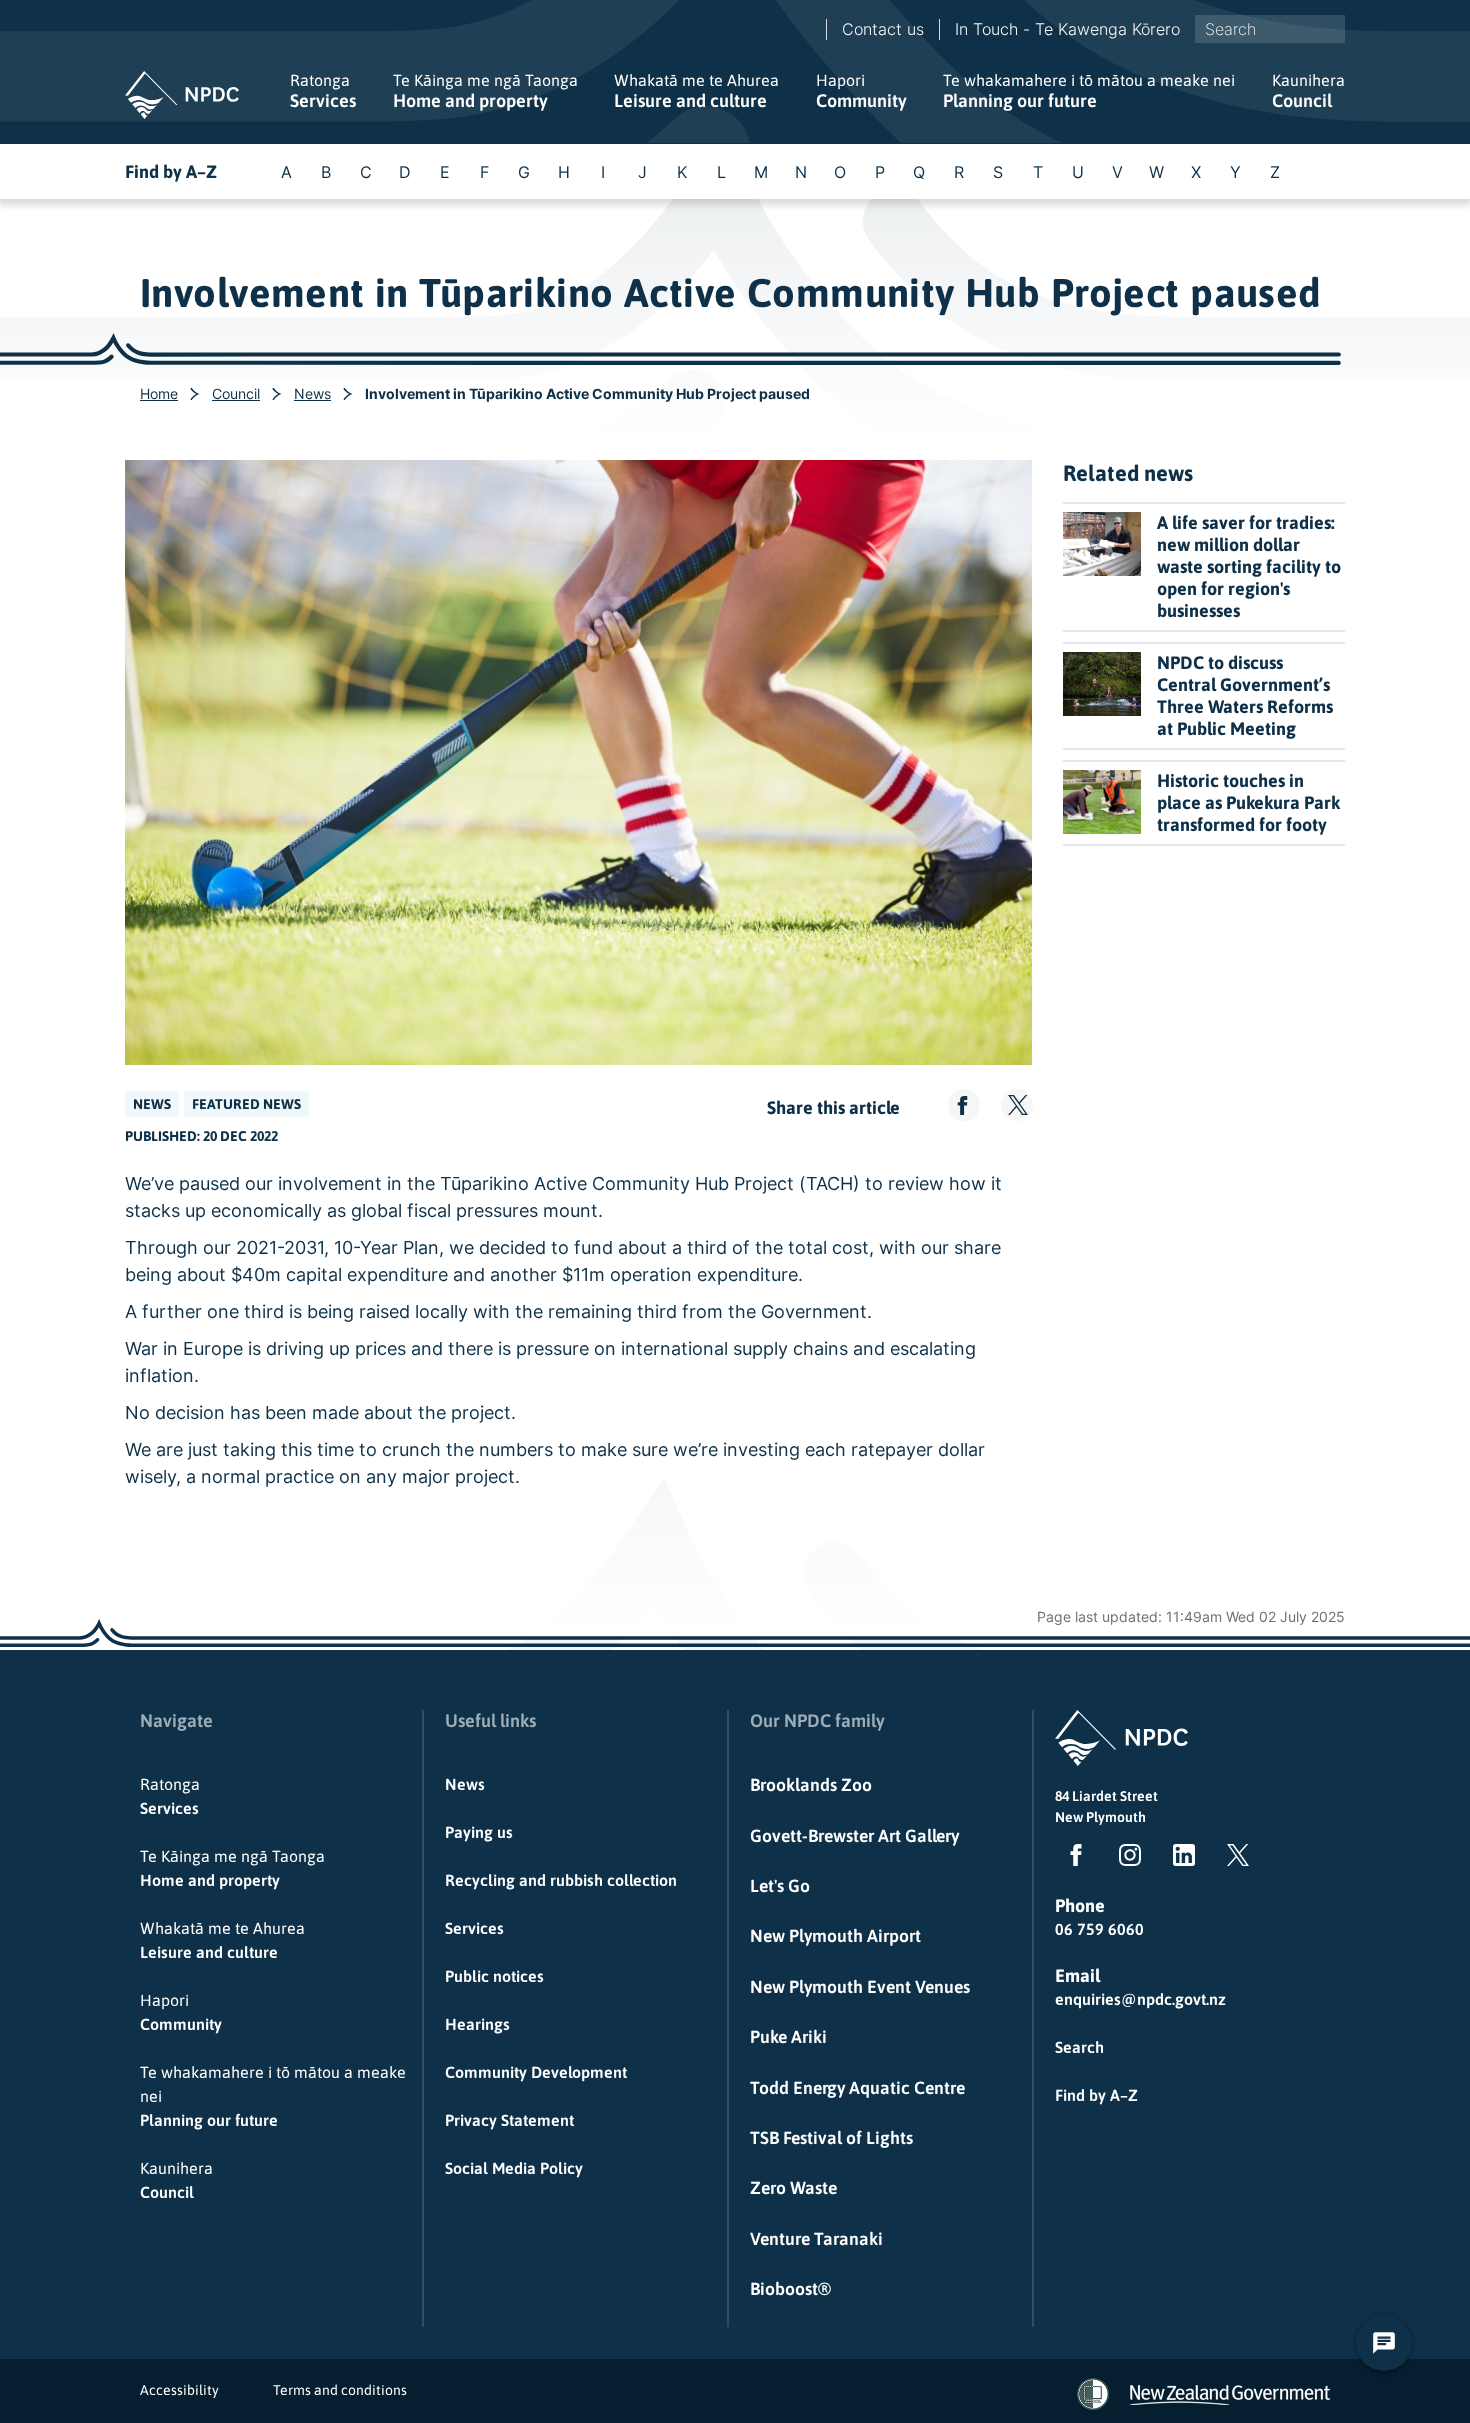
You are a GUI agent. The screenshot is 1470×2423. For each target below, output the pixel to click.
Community (861, 91)
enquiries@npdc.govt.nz (1140, 1999)
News (312, 393)
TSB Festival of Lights (831, 2138)
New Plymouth (1100, 1817)
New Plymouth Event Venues (860, 1987)
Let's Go (780, 1886)
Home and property (485, 91)
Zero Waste (793, 2188)
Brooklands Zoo (811, 1785)
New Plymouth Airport (835, 1936)
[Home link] (182, 95)
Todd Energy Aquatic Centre (857, 2088)
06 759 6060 (1099, 1929)
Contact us (883, 29)
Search (1079, 2047)
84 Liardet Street (1106, 1796)
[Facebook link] (1072, 1859)
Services (323, 91)
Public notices (494, 1976)
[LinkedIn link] (1180, 1859)
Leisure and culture (696, 91)
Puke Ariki (788, 2037)
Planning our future (1089, 91)
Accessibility (179, 2390)
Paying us (479, 1832)
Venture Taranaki (816, 2239)
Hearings (477, 2024)
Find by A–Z (171, 171)
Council (1308, 91)
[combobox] (1270, 29)
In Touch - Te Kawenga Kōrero (1067, 29)
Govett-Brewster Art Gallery (854, 1836)
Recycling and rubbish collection (561, 1880)
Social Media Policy (514, 2168)
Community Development (536, 2072)
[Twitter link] (1234, 1859)
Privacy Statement (509, 2120)
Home (159, 393)
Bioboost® (790, 2289)
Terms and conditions (340, 2390)
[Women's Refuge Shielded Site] (1093, 2394)
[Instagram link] (1126, 1859)
